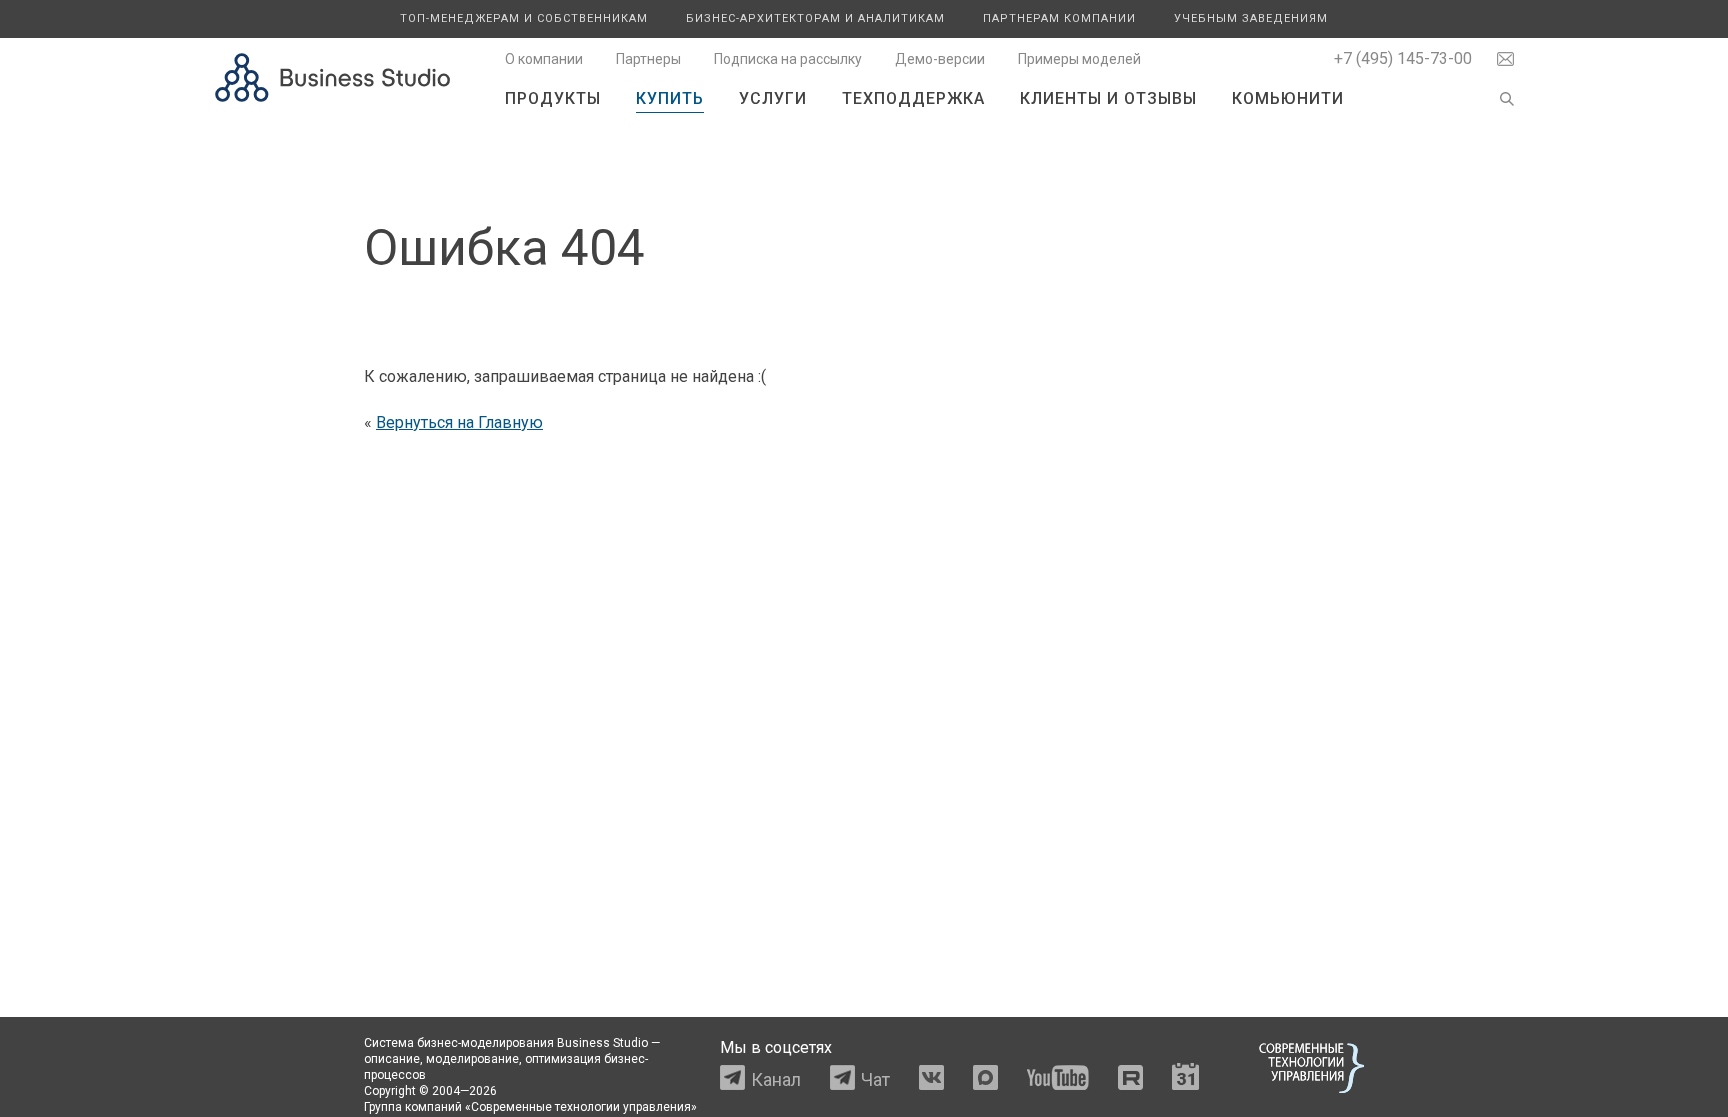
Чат (875, 1079)
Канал (776, 1079)
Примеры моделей (1079, 59)
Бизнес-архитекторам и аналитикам (815, 18)
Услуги (773, 98)
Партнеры (648, 59)
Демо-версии (940, 59)
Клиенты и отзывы (1108, 98)
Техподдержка (913, 98)
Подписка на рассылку (788, 59)
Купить (670, 98)
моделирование (472, 1059)
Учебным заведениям (1251, 18)
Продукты (553, 98)
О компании (544, 59)
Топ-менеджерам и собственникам (524, 18)
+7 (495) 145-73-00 (1403, 58)
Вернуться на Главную (459, 422)
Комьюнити (1288, 98)
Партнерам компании (1059, 18)
